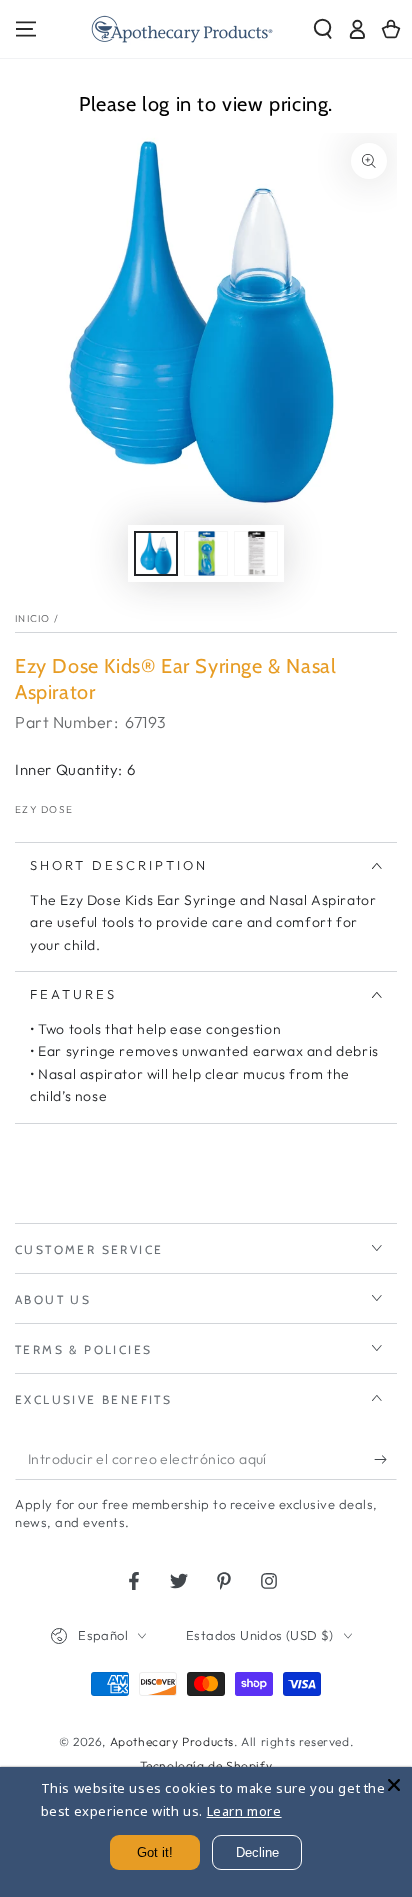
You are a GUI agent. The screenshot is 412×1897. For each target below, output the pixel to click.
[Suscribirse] (385, 1460)
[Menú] (26, 29)
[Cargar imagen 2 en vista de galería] (206, 553)
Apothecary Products (172, 1741)
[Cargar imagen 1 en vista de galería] (156, 553)
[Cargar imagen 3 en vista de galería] (256, 553)
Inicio (33, 618)
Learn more (244, 1811)
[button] (323, 29)
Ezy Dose (44, 809)
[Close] (394, 1785)
